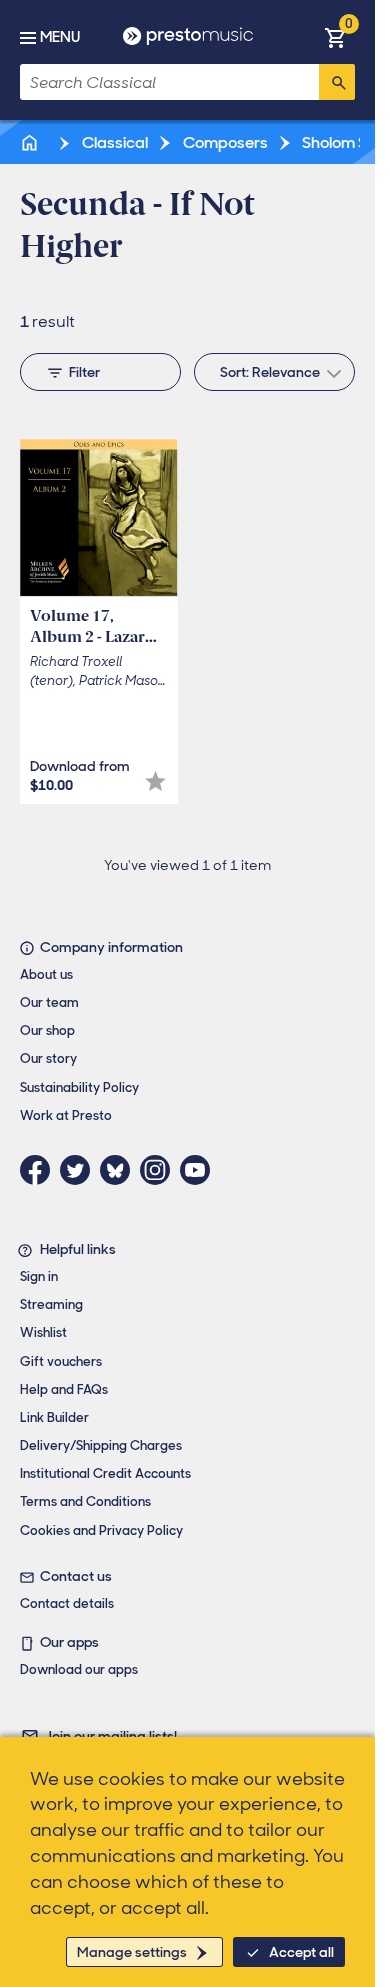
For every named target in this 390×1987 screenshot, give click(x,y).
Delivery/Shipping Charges (101, 1445)
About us (46, 974)
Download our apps (79, 1669)
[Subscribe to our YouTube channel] (200, 1170)
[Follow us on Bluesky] (120, 1170)
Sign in (39, 1276)
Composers (224, 142)
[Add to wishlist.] (155, 781)
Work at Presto (66, 1115)
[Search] (337, 82)
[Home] (31, 142)
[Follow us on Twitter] (80, 1170)
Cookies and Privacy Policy (101, 1530)
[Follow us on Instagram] (160, 1170)
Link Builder (54, 1417)
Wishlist (43, 1332)
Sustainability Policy (79, 1087)
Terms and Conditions (85, 1501)
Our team (49, 1002)
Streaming (51, 1304)
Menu (60, 37)
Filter (84, 372)
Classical (113, 142)
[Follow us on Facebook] (40, 1170)
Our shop (47, 1030)
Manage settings (132, 1952)
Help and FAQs (64, 1389)
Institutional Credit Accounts (105, 1473)
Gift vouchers (61, 1361)
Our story (48, 1058)
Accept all (301, 1952)
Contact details (67, 1603)
